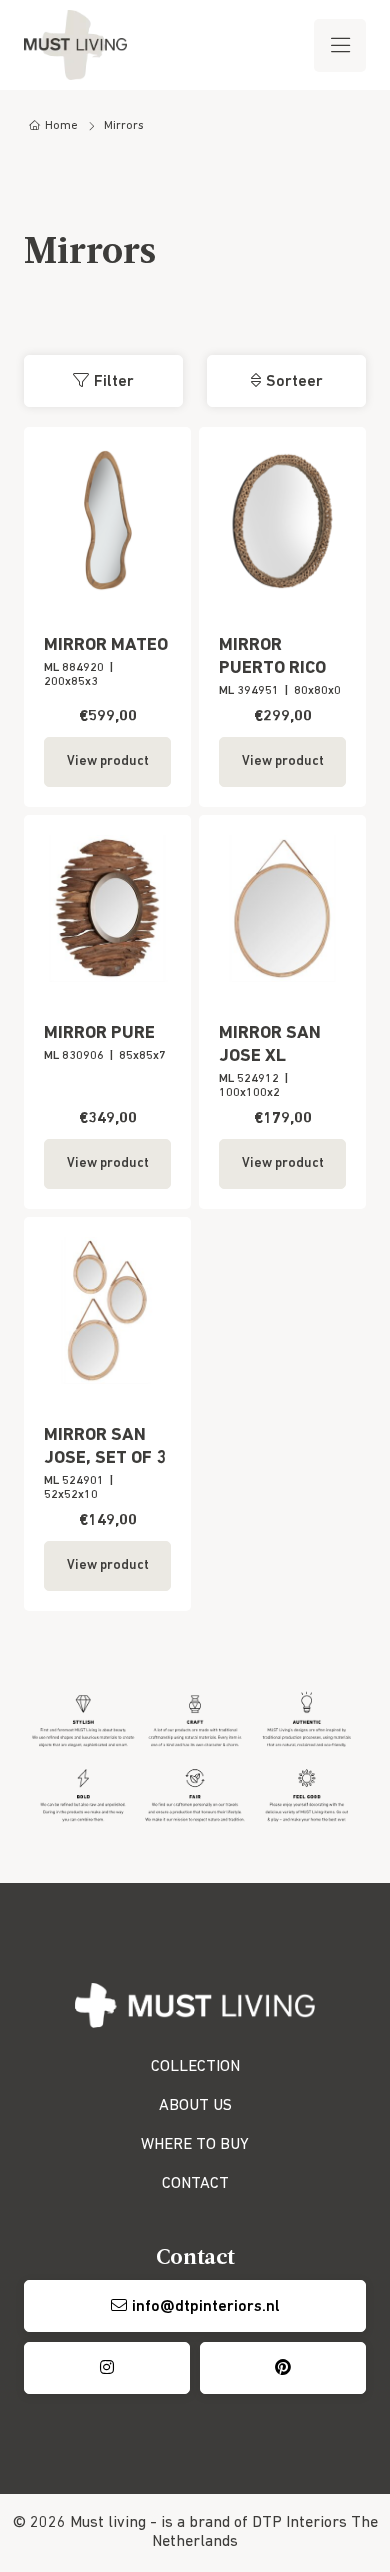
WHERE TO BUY (195, 2145)
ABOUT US (195, 2106)
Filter (114, 382)
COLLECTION (195, 2067)
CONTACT (195, 2184)
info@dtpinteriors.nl (206, 2307)
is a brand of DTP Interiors (254, 2523)
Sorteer (294, 382)
